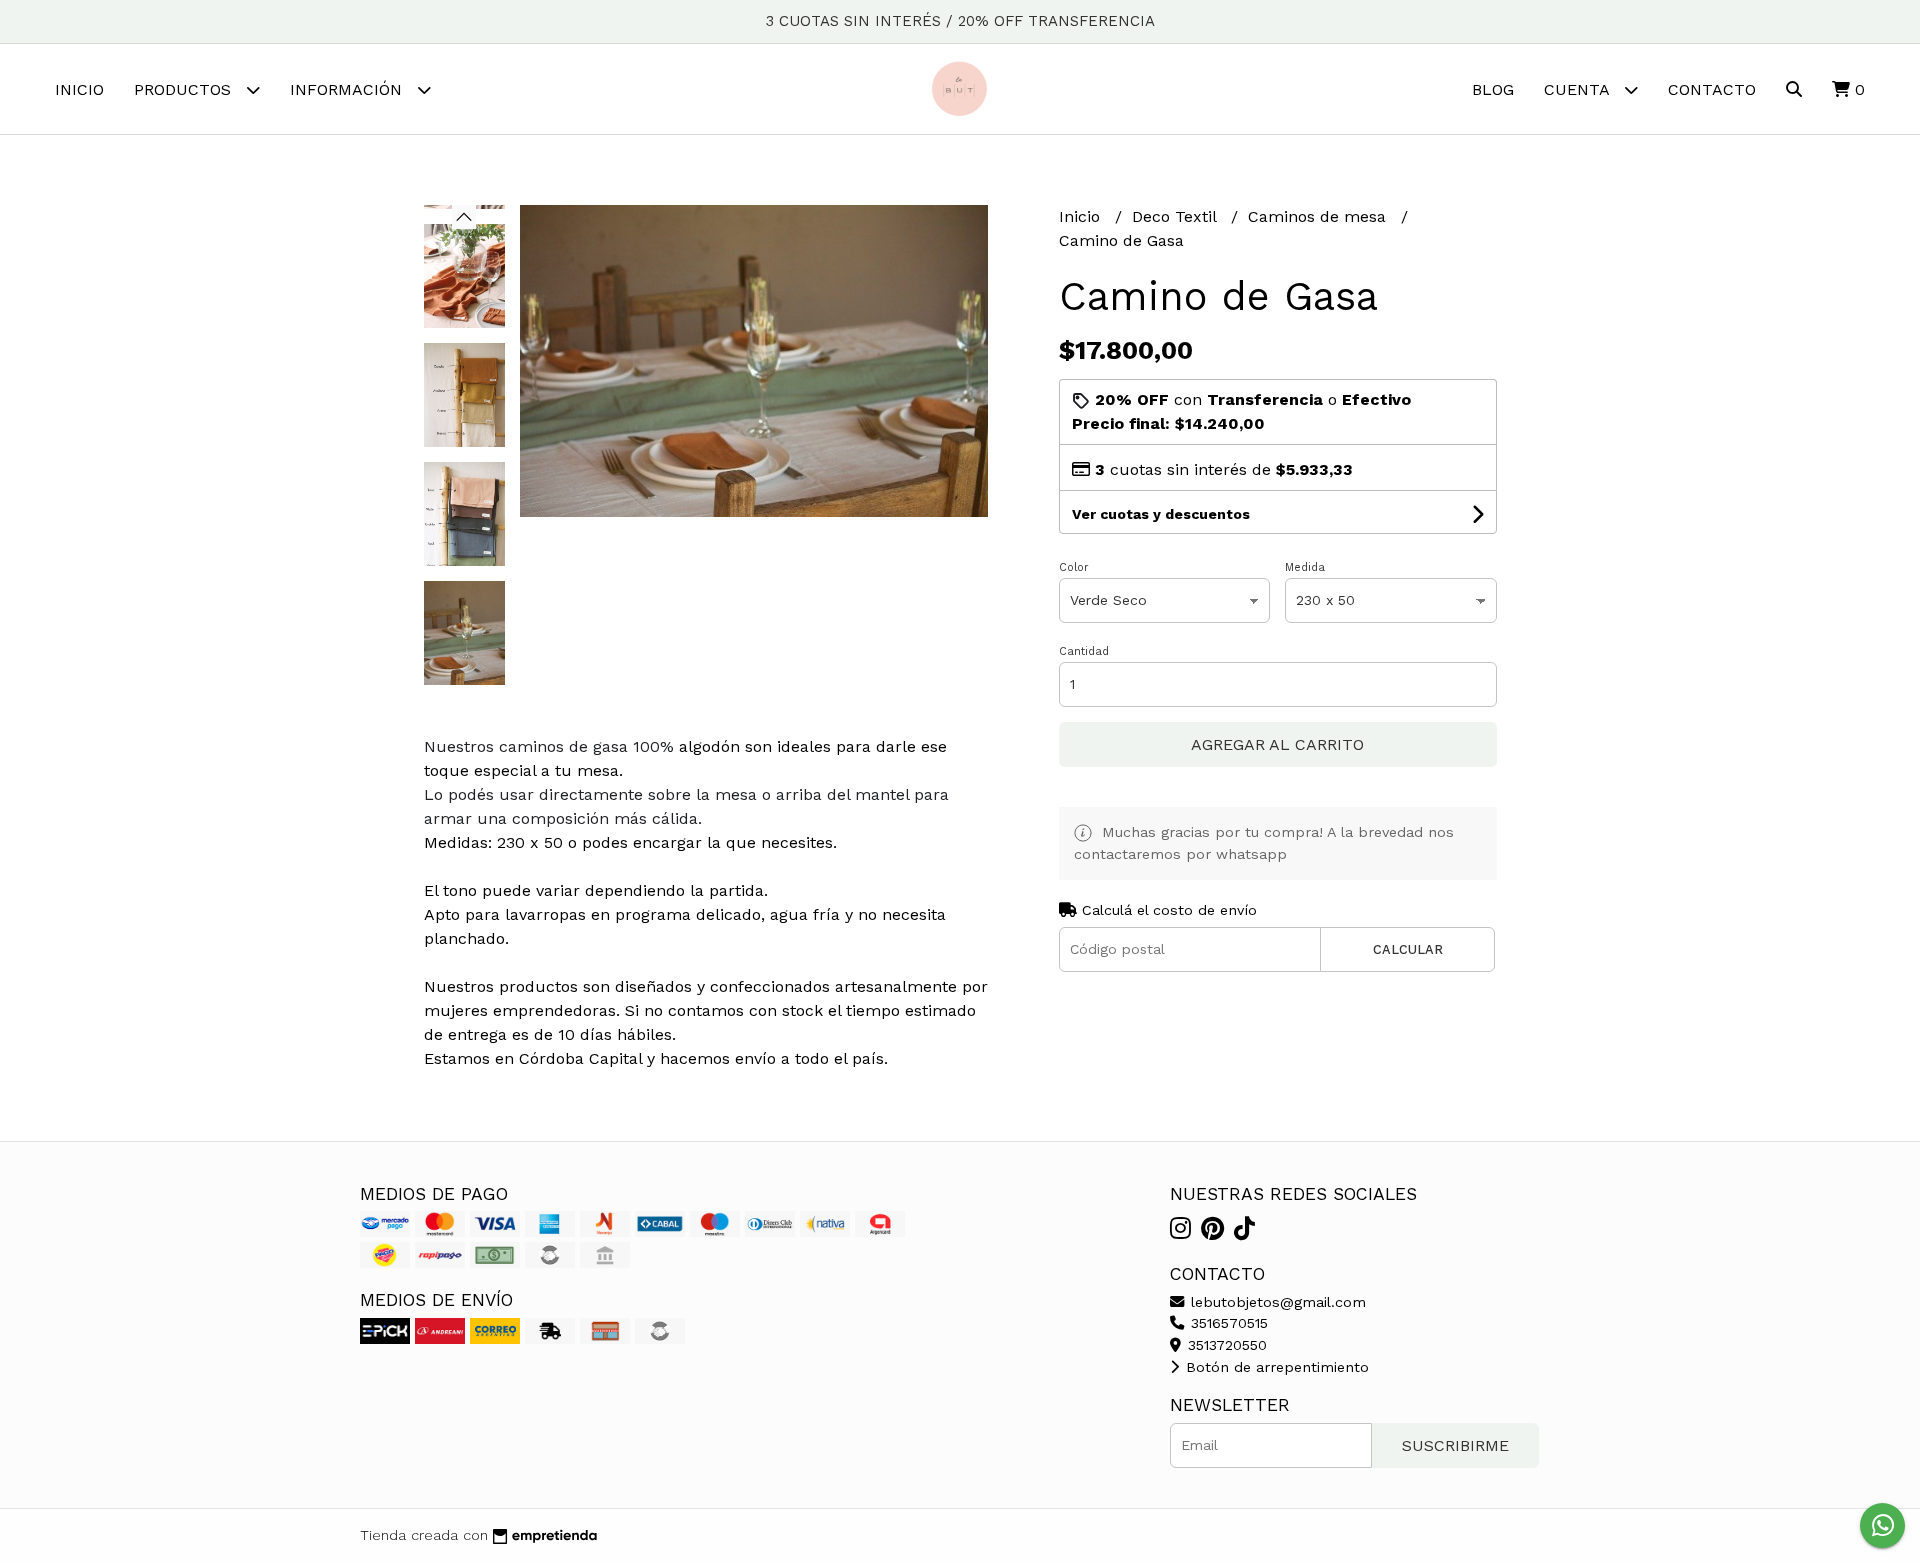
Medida (1305, 567)
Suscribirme (1455, 1445)
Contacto (1712, 89)
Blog (1493, 89)
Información (348, 89)
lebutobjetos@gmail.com (1276, 1302)
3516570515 (1227, 1323)
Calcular (1408, 949)
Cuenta (1579, 89)
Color (1074, 567)
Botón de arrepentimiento (1275, 1367)
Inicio (79, 89)
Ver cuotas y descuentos (1161, 514)
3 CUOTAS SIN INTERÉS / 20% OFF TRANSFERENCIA (960, 21)
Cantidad (1084, 651)
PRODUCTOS (185, 89)
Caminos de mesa (1319, 216)
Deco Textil (1176, 216)
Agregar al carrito (1277, 744)
